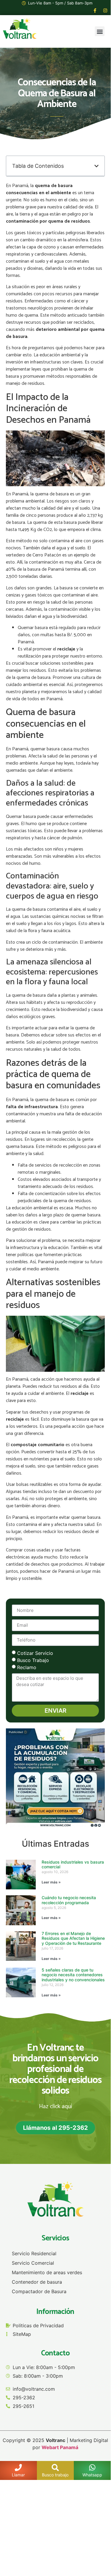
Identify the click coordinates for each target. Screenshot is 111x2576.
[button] (100, 31)
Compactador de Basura (39, 2291)
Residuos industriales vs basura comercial (73, 1864)
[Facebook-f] (95, 11)
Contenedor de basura (37, 2282)
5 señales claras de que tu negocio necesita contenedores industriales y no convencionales (73, 1975)
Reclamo (27, 1667)
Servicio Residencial (34, 2253)
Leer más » (51, 1882)
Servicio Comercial (33, 2263)
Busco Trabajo (33, 1660)
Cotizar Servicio (35, 1653)
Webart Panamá (60, 2447)
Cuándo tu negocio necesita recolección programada (69, 1900)
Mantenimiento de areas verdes (47, 2272)
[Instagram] (105, 11)
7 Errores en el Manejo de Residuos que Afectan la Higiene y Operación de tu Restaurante (73, 1938)
